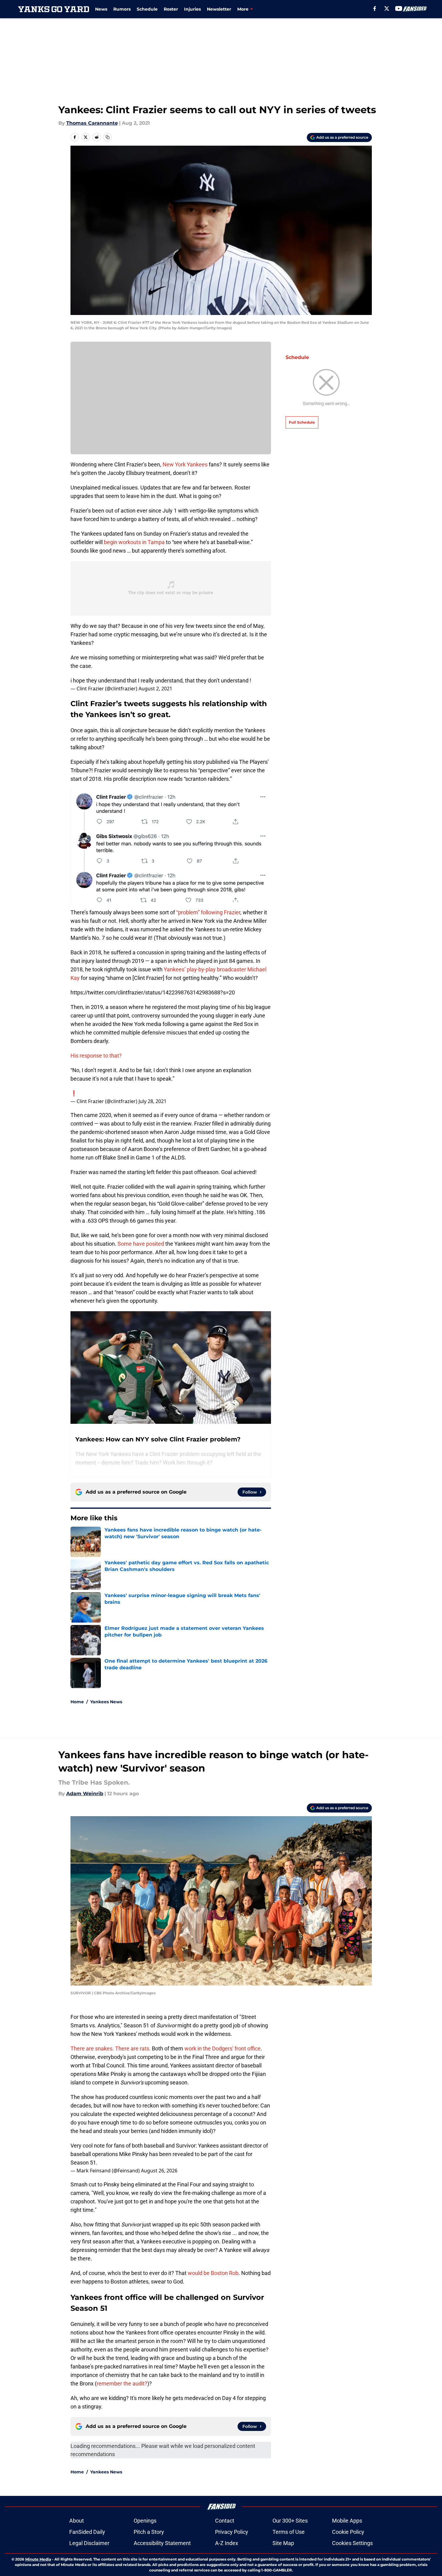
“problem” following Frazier (208, 912)
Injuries (192, 9)
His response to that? (96, 1056)
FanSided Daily (87, 2532)
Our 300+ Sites (290, 2521)
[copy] (108, 137)
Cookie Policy (348, 2532)
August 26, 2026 (159, 2171)
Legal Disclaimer (89, 2543)
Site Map (283, 2543)
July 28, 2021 (152, 1101)
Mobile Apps (347, 2521)
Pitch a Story (149, 2532)
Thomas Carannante (92, 123)
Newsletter (219, 9)
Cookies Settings (352, 2543)
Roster (171, 9)
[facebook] (375, 8)
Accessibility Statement (162, 2543)
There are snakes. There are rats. (111, 2048)
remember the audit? (122, 2383)
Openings (145, 2521)
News (101, 9)
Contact (225, 2521)
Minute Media (38, 2559)
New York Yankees (185, 464)
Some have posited (141, 1244)
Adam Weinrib (85, 1794)
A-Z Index (227, 2543)
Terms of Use (289, 2532)
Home (77, 1702)
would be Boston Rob (213, 2273)
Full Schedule (302, 422)
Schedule (147, 9)
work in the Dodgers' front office (223, 2048)
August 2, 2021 (155, 689)
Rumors (122, 9)
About (77, 2521)
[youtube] (399, 8)
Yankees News (106, 1702)
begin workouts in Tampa (134, 542)
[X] (387, 8)
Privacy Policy (232, 2532)
